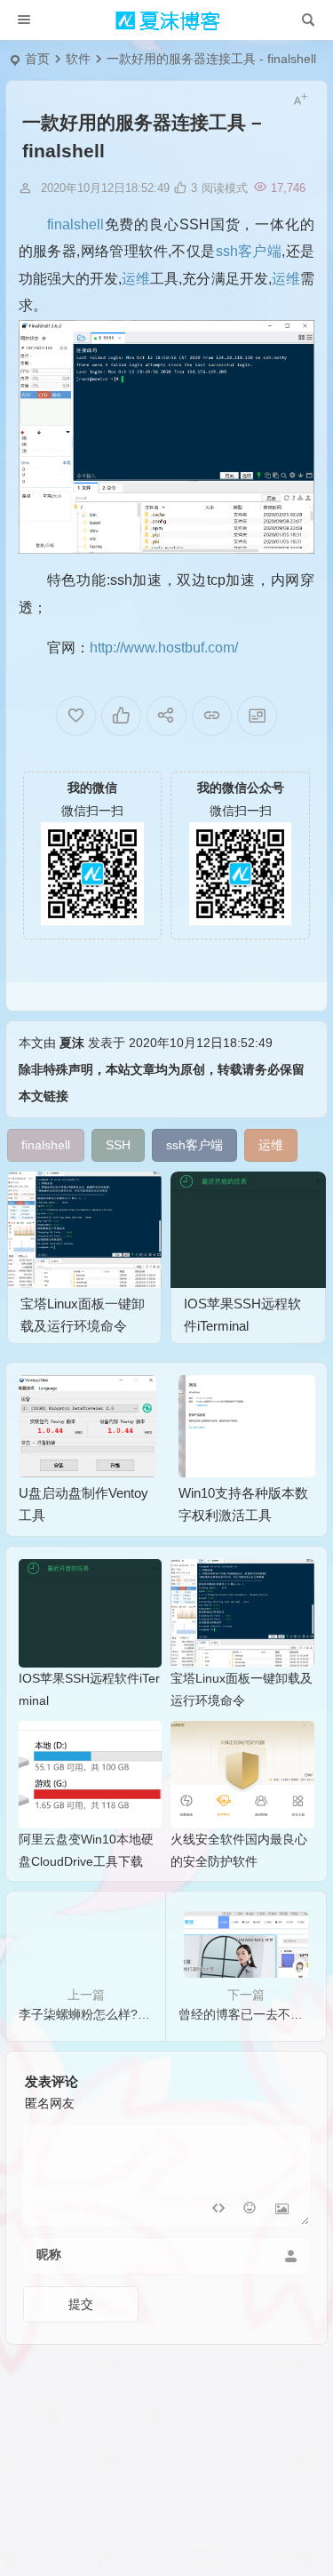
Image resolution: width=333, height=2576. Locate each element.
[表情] (250, 2210)
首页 (37, 59)
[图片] (282, 2210)
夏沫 (72, 1043)
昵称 (49, 2254)
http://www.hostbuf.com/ (164, 648)
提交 (81, 2304)
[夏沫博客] (167, 20)
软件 (78, 59)
